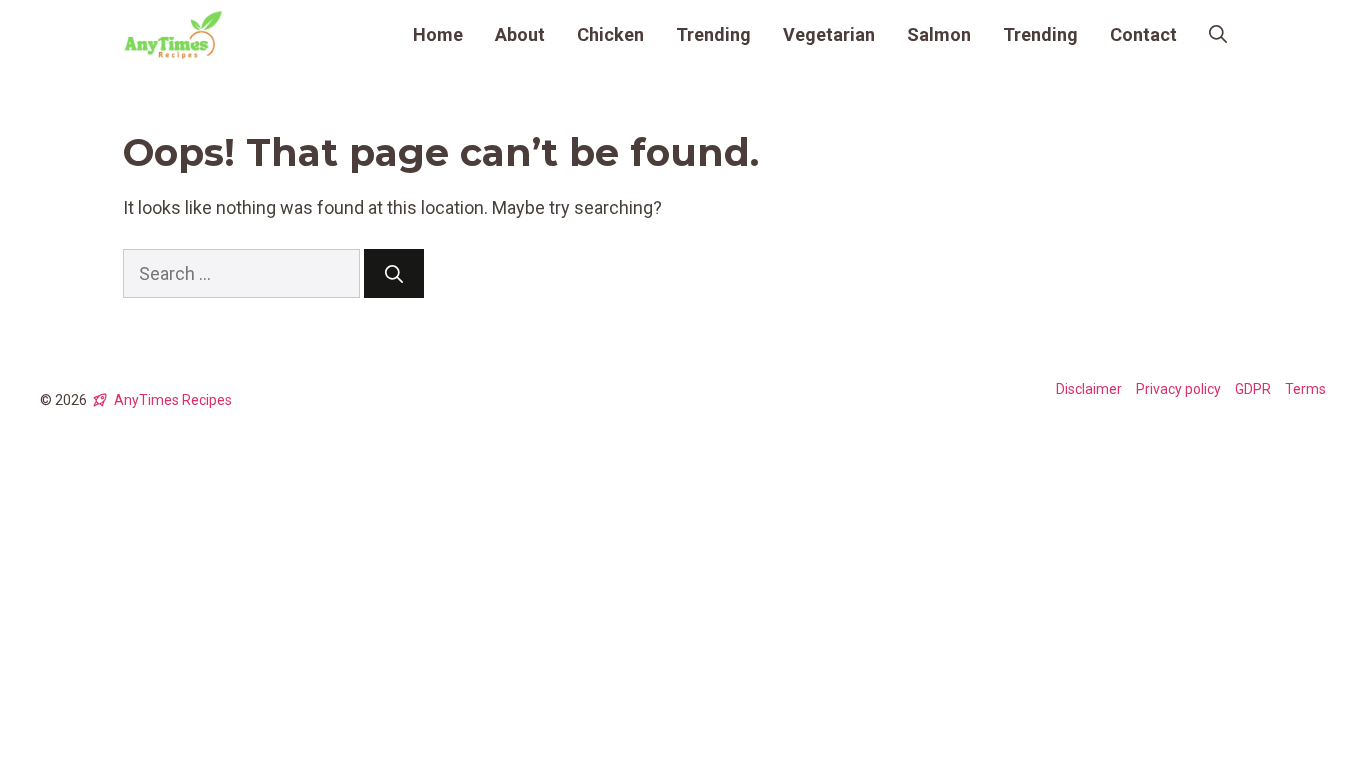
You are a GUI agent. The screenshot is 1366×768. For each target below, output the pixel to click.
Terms (1305, 389)
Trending (713, 34)
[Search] (394, 273)
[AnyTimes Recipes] (173, 35)
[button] (1218, 35)
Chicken (610, 34)
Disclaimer (1089, 389)
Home (438, 34)
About (520, 34)
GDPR (1253, 389)
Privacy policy (1178, 389)
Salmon (939, 34)
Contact (1143, 34)
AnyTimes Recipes (173, 400)
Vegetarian (829, 34)
